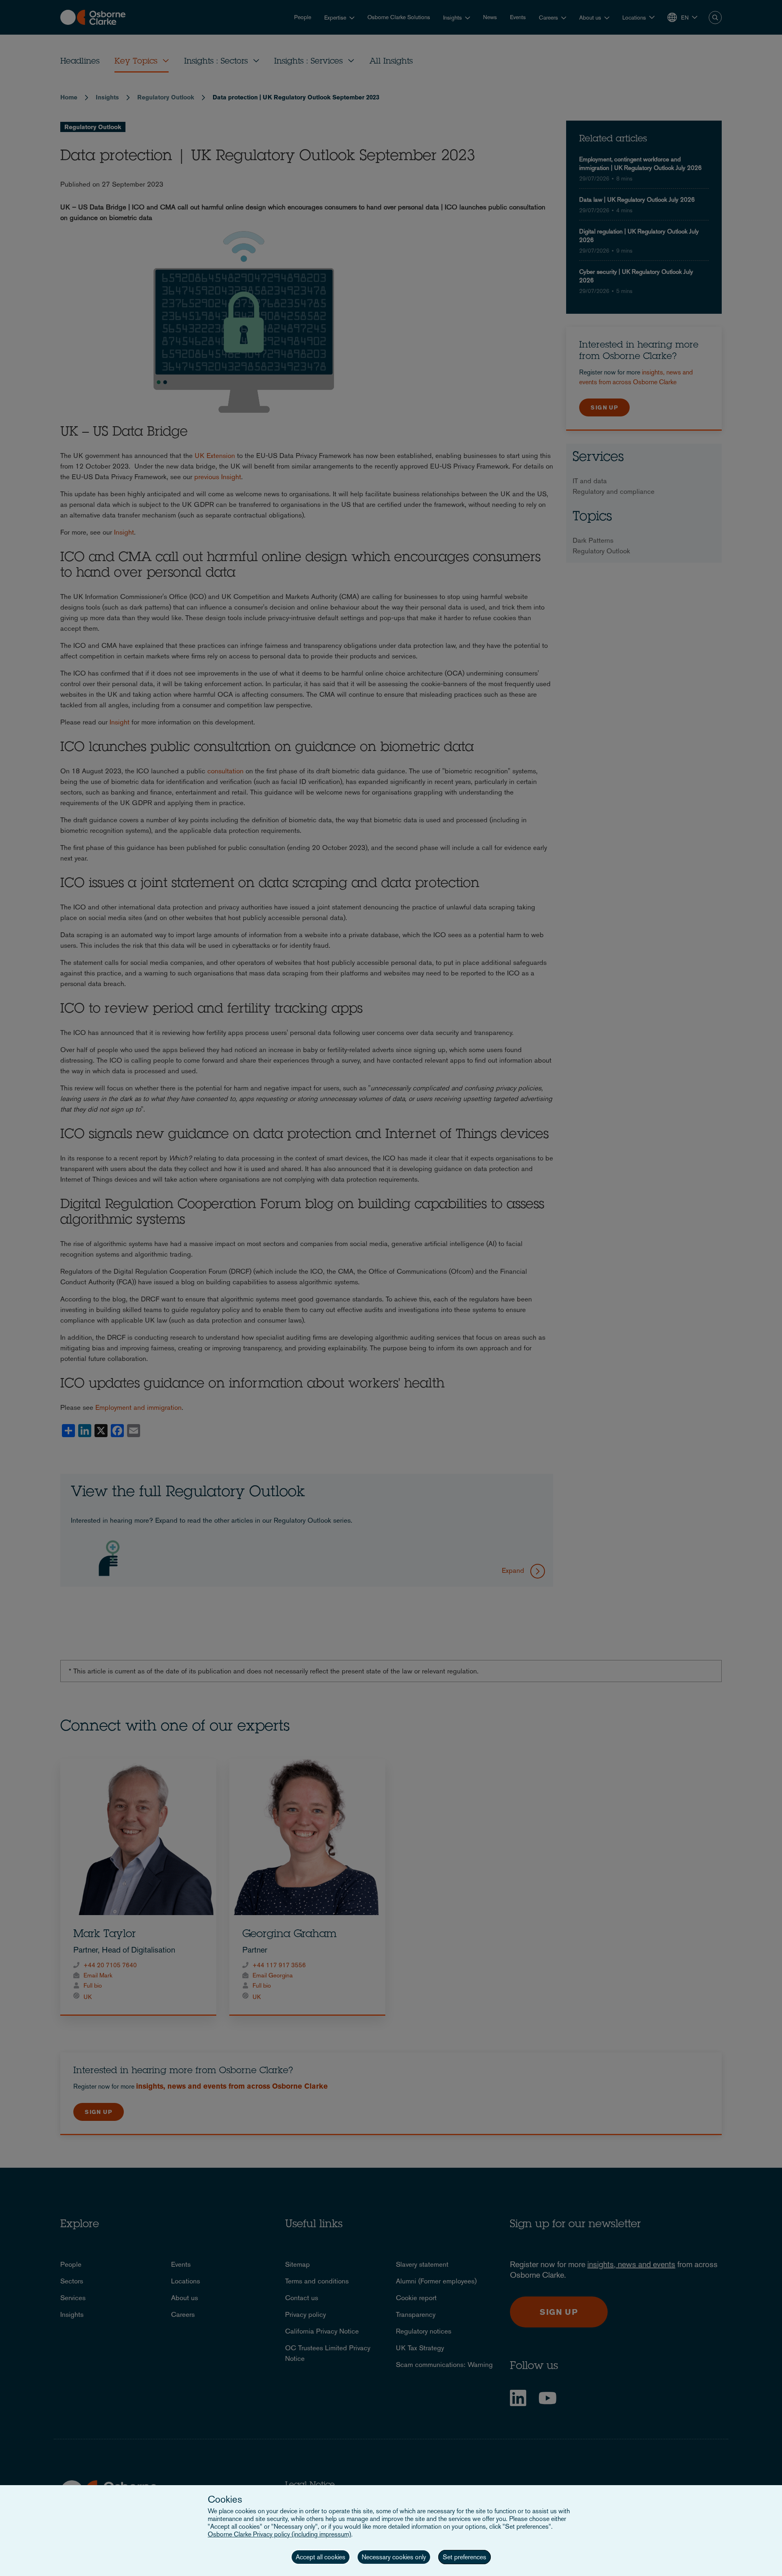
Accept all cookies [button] (321, 2557)
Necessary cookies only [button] (394, 2557)
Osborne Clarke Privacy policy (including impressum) (279, 2534)
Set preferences (465, 2557)
